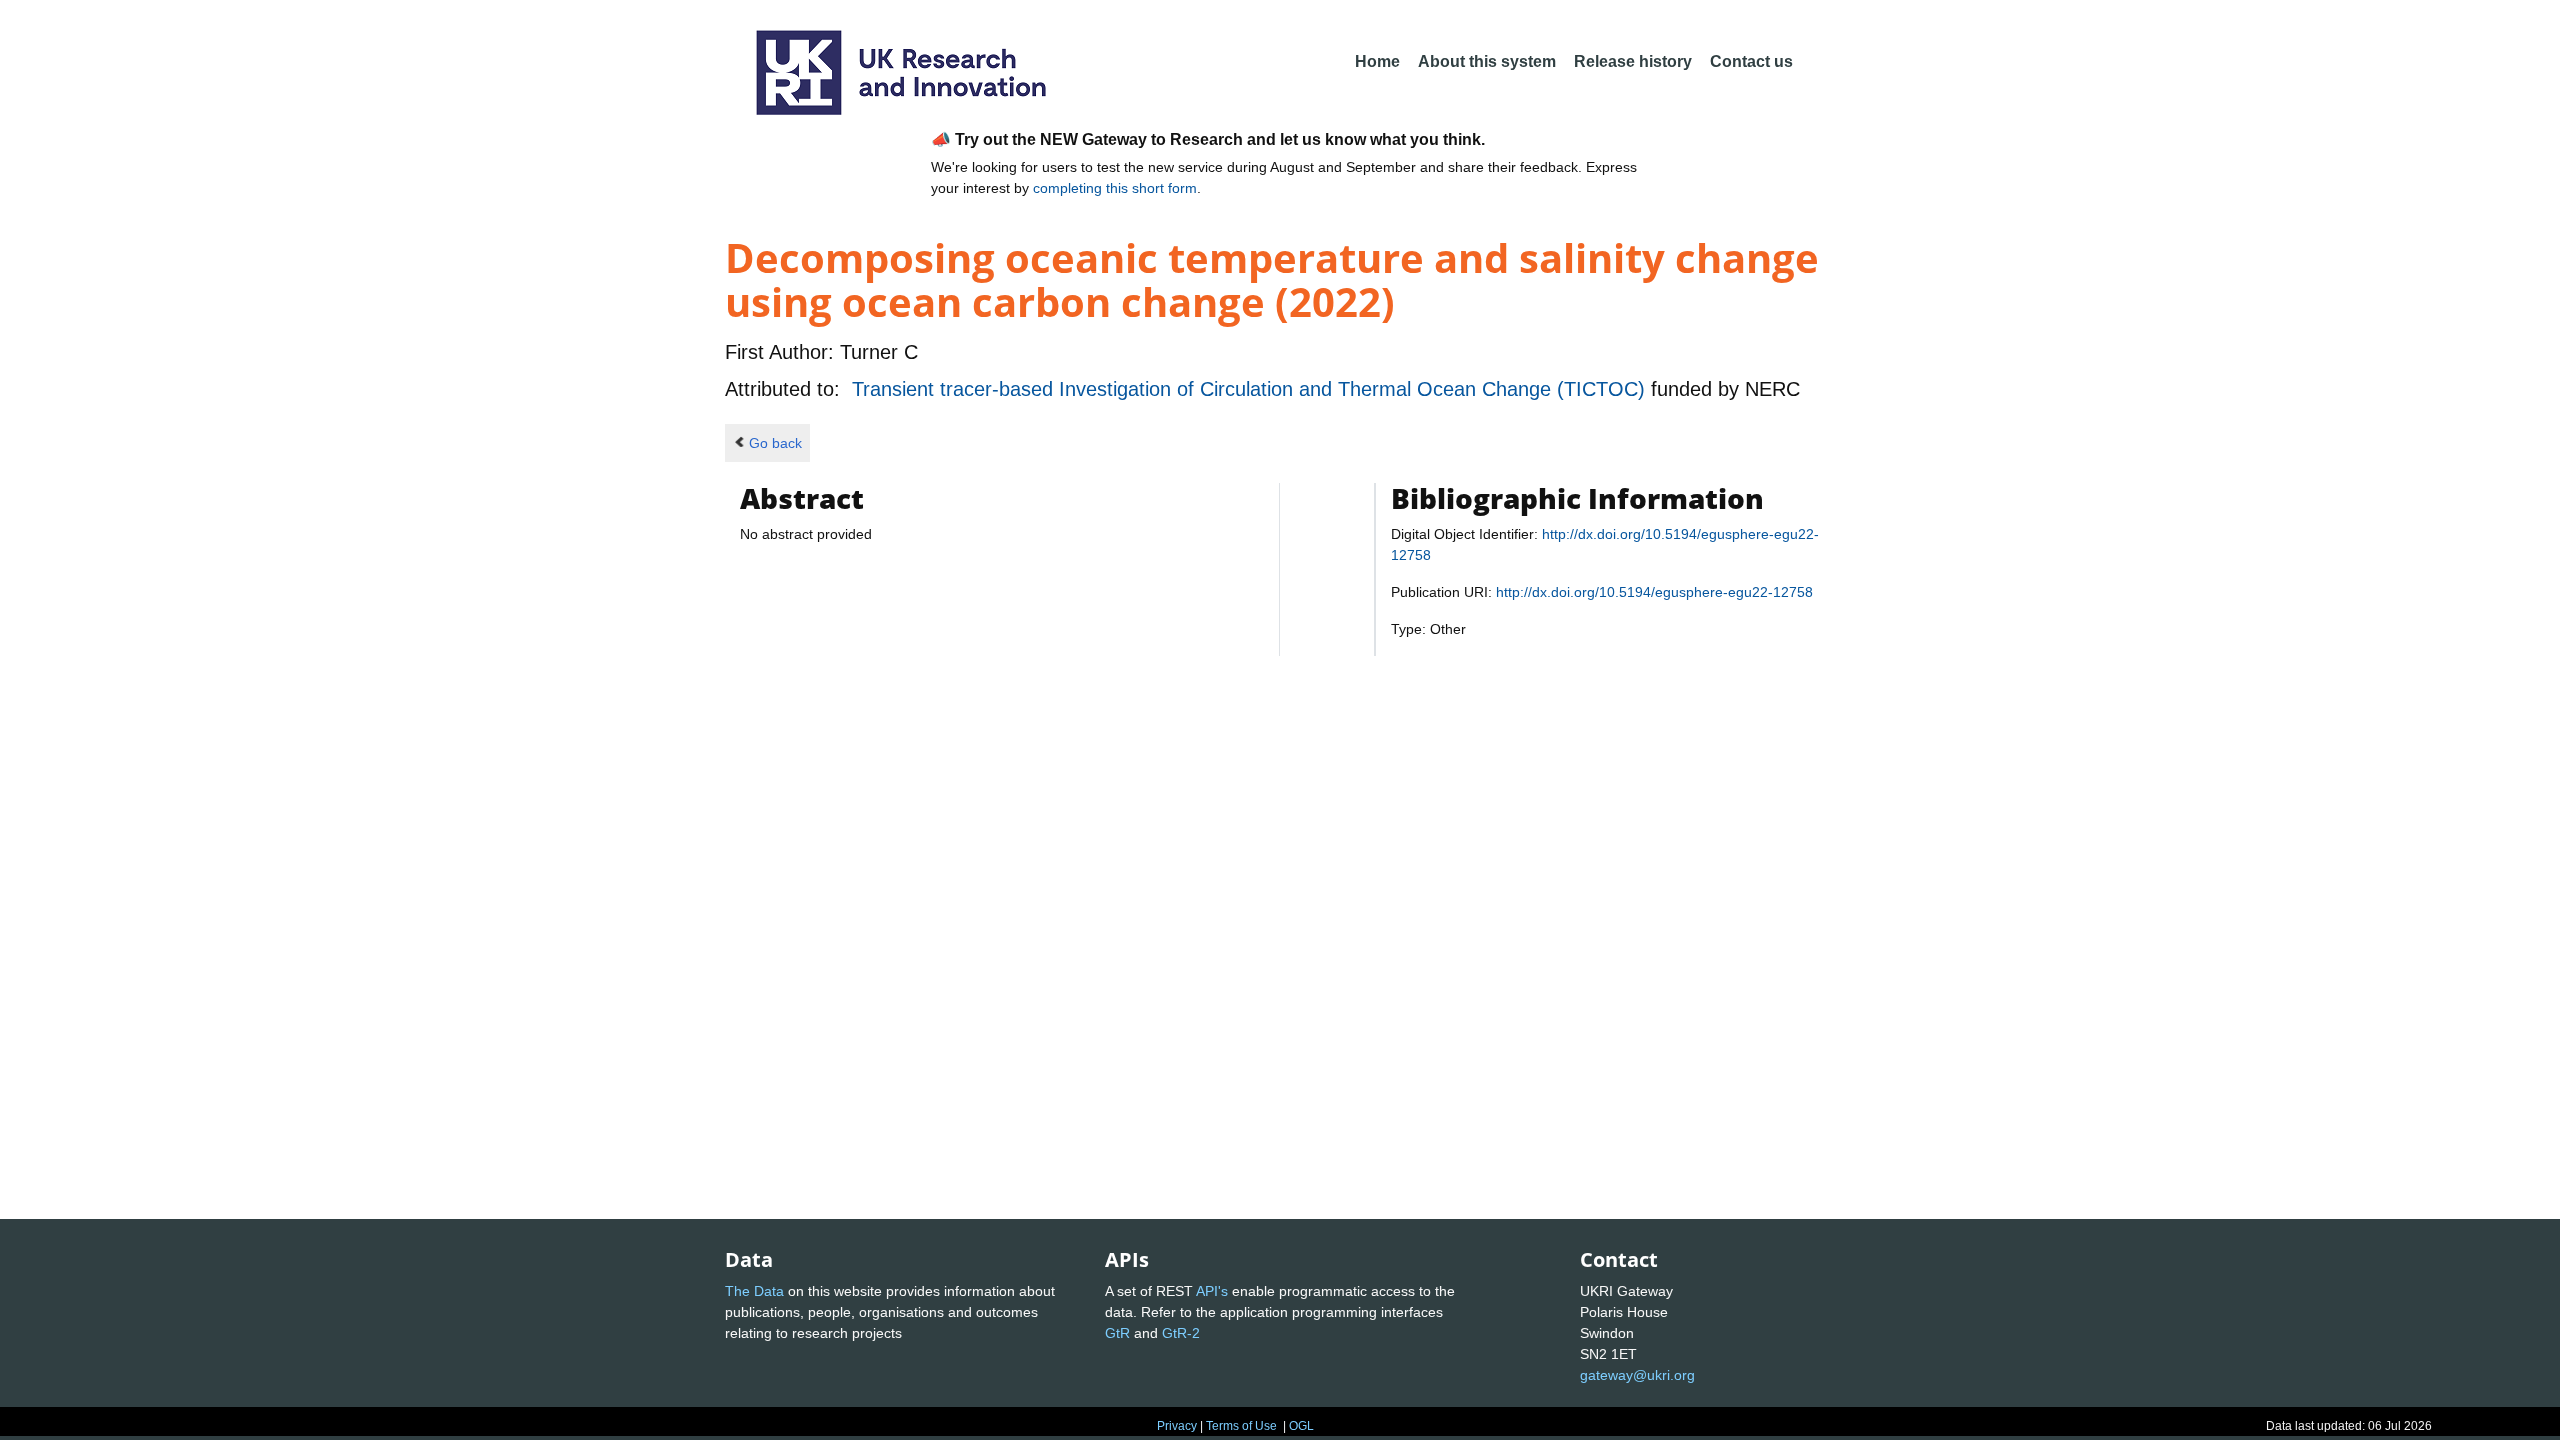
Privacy (1177, 1426)
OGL (1301, 1426)
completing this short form (1115, 188)
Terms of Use (1241, 1426)
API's (1212, 1291)
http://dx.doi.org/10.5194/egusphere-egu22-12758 (1654, 592)
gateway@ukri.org (1637, 1375)
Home (1377, 61)
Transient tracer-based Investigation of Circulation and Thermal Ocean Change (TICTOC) (1251, 389)
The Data (754, 1291)
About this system (1487, 61)
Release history (1633, 61)
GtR (1117, 1333)
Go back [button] (775, 443)
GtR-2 (1181, 1333)
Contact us (1751, 61)
